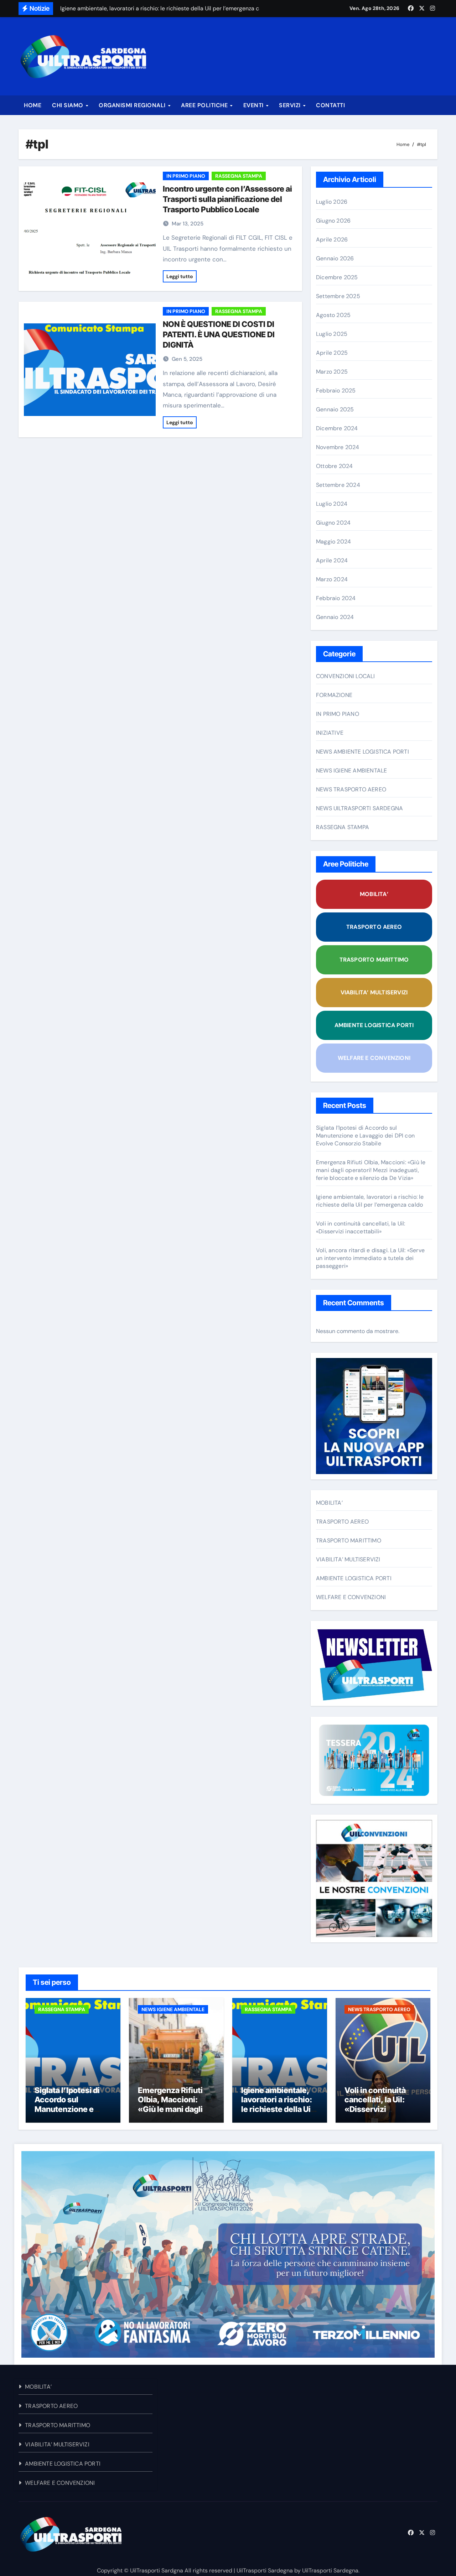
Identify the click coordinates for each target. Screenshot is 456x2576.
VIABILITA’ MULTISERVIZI (374, 992)
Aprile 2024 (332, 560)
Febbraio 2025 (336, 391)
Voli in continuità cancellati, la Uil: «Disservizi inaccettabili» (361, 1227)
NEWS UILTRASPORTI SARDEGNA (359, 808)
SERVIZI (291, 105)
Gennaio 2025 (335, 409)
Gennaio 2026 (335, 258)
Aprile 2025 (332, 353)
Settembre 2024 (338, 485)
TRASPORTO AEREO (374, 927)
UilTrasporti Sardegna (265, 2570)
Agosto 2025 (333, 315)
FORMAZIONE (334, 695)
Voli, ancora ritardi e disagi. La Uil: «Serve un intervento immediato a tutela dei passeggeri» (370, 1258)
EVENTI (254, 105)
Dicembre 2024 (337, 428)
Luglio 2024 (332, 504)
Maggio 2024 (333, 542)
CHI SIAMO (68, 105)
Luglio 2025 (332, 334)
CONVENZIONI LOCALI (346, 676)
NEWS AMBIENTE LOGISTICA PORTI (362, 752)
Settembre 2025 (338, 296)
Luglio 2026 (332, 202)
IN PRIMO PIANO (186, 176)
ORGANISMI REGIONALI (133, 105)
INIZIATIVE (330, 733)
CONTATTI (330, 105)
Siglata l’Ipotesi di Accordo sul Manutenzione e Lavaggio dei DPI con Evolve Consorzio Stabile (365, 1136)
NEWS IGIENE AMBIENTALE (351, 771)
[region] (228, 2254)
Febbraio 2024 (336, 598)
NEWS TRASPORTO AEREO (351, 789)
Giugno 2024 (333, 523)
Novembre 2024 (338, 447)
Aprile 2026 (332, 240)
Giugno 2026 (333, 221)
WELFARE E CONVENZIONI (374, 1058)
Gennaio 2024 (335, 617)
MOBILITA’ (374, 894)
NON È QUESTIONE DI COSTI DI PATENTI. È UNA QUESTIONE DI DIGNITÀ (219, 334)
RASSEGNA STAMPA (239, 176)
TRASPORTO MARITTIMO (374, 960)
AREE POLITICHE (205, 105)
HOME (33, 105)
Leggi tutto (180, 276)
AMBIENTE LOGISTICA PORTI (374, 1025)
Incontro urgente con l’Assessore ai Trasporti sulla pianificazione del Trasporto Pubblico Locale (227, 199)
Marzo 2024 (332, 579)
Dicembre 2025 (337, 277)
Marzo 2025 (332, 372)
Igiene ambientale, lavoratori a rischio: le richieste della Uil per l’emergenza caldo (370, 1201)
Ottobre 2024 (334, 466)
